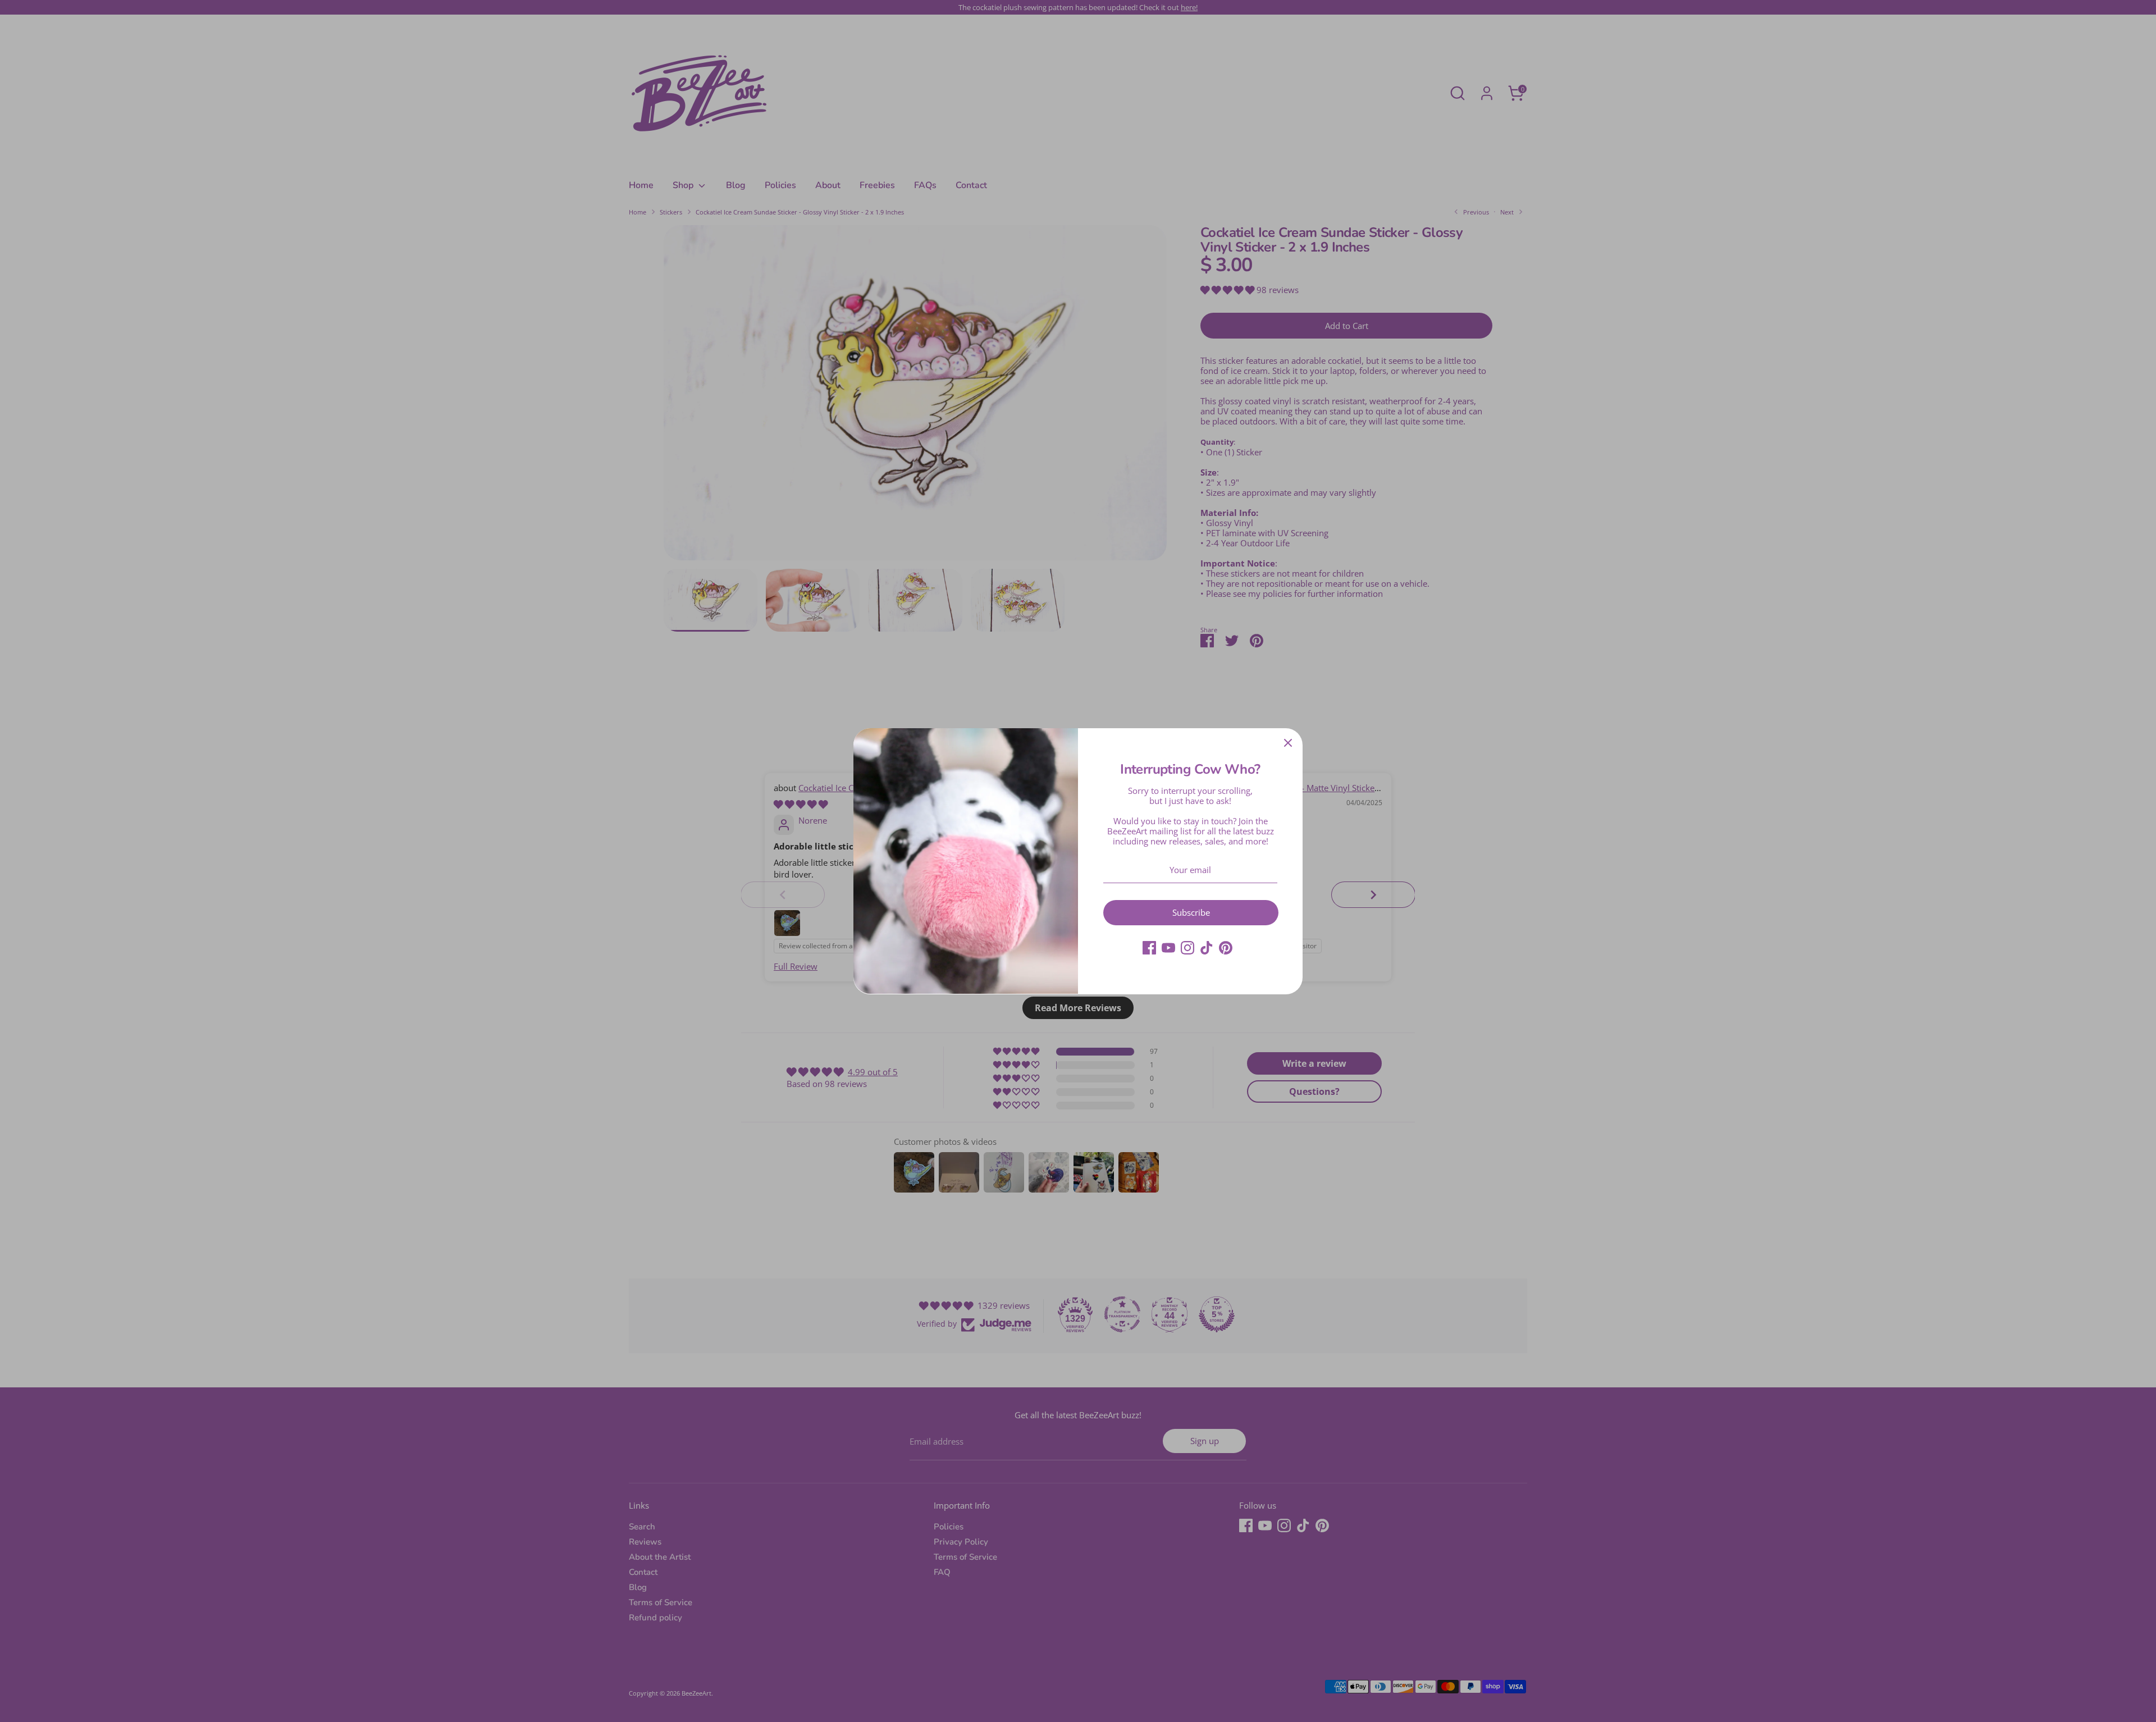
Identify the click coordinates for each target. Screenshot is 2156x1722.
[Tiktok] (1207, 948)
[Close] (1288, 743)
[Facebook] (1149, 948)
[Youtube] (1168, 948)
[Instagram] (1187, 948)
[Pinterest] (1226, 948)
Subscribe (1191, 912)
